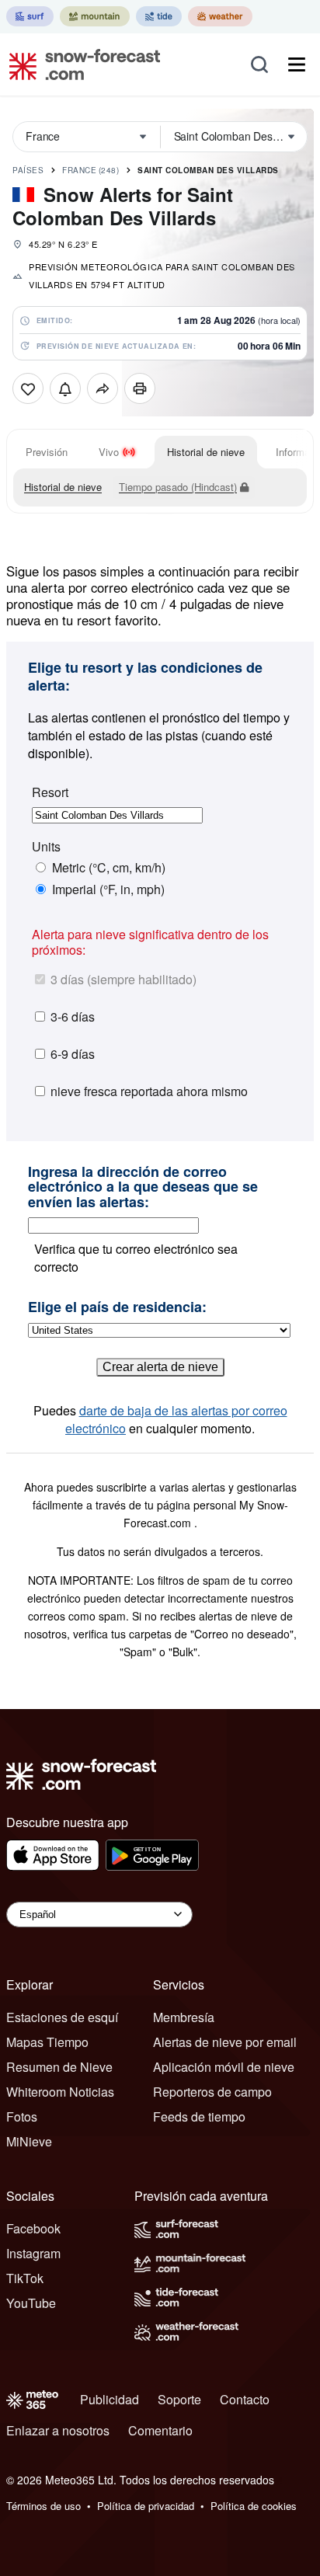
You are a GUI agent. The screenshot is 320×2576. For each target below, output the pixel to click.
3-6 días (73, 1016)
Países (28, 170)
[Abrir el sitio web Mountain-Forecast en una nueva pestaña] (95, 16)
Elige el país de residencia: (117, 1307)
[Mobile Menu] (297, 64)
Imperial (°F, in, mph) (108, 889)
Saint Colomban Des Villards (208, 170)
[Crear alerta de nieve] (65, 388)
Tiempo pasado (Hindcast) (178, 487)
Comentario (160, 2430)
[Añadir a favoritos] (28, 388)
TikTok (25, 2278)
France (90, 170)
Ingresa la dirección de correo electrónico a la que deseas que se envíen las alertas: (143, 1187)
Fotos (22, 2116)
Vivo (109, 452)
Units (46, 847)
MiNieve (29, 2141)
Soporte (179, 2399)
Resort (50, 792)
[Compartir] (103, 388)
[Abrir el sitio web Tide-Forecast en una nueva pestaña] (159, 16)
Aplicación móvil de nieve (224, 2067)
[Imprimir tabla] (140, 388)
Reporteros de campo (212, 2092)
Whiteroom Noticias (60, 2092)
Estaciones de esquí (62, 2017)
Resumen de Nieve (59, 2067)
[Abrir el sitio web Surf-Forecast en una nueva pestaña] (30, 16)
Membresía (184, 2017)
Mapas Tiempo (47, 2042)
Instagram (33, 2253)
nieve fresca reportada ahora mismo (149, 1091)
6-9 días (73, 1054)
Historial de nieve (206, 452)
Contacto (245, 2399)
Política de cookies (254, 2506)
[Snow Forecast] (80, 64)
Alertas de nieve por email (225, 2042)
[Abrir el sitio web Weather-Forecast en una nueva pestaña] (220, 16)
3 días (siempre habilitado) (123, 979)
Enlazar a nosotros (58, 2430)
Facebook (33, 2228)
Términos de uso (43, 2506)
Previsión (47, 452)
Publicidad (110, 2399)
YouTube (31, 2303)
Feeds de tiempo (199, 2116)
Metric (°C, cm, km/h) (109, 868)
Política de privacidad (146, 2506)
